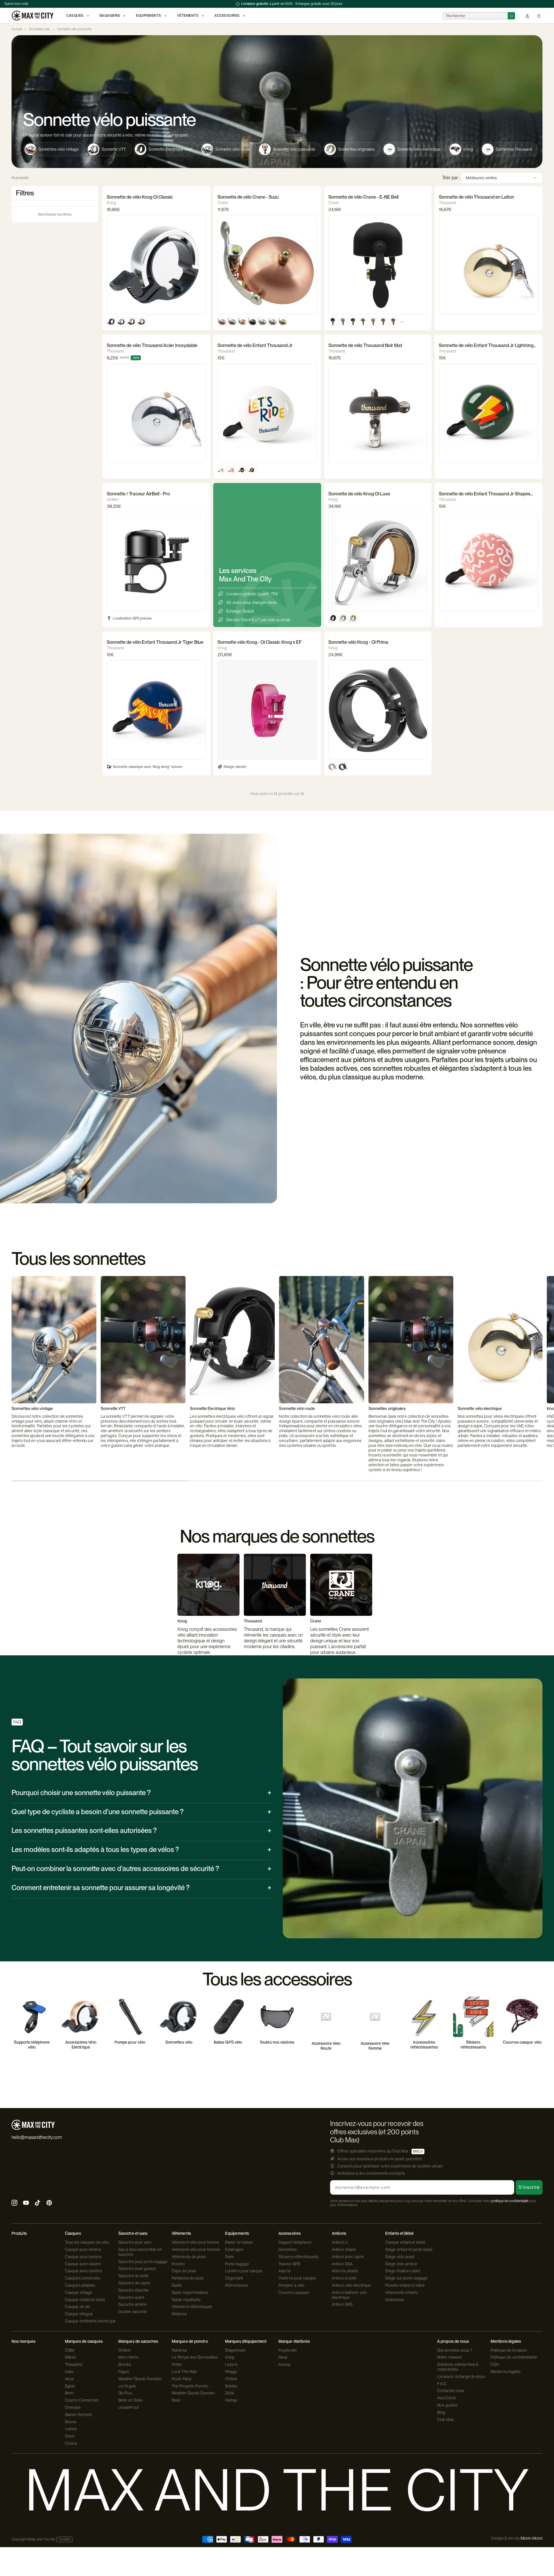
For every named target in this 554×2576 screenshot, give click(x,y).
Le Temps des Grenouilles (195, 2357)
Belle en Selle (130, 2400)
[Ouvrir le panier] (539, 16)
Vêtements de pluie (189, 2257)
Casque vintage (79, 2293)
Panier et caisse (239, 2242)
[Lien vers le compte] (527, 16)
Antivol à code (344, 2278)
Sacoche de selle (134, 2276)
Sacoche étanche (134, 2290)
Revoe (71, 2422)
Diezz (70, 2436)
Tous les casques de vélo (87, 2242)
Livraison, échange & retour (461, 2377)
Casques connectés (83, 2278)
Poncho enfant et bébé (405, 2285)
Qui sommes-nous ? (455, 2350)
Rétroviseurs (236, 2285)
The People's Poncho (190, 2386)
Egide (70, 2386)
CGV (495, 2364)
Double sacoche (133, 2312)
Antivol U (340, 2242)
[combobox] (475, 16)
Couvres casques (294, 2293)
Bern (69, 2393)
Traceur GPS (289, 2264)
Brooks (125, 2364)
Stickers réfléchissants (298, 2257)
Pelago (231, 2372)
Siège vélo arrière (401, 2264)
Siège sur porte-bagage (406, 2278)
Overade (73, 2407)
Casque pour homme (83, 2257)
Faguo (124, 2372)
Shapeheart (235, 2350)
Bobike (231, 2386)
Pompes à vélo (291, 2285)
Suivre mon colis (16, 4)
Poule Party (182, 2379)
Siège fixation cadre (403, 2271)
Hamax (231, 2400)
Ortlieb (125, 2350)
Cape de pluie (184, 2271)
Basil (176, 2400)
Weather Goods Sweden (140, 2379)
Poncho (178, 2264)
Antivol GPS (342, 2304)
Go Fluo (125, 2393)
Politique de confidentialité (514, 2357)
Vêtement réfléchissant (192, 2307)
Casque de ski (77, 2307)
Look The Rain (184, 2372)
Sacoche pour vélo (135, 2242)
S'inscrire (529, 2187)
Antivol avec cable (348, 2257)
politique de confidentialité (510, 2201)
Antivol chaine (344, 2249)
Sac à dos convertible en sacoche (140, 2252)
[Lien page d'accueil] (32, 16)
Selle (230, 2257)
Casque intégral (79, 2314)
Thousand (74, 2364)
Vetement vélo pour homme (196, 2249)
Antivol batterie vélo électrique (349, 2295)
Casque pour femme (83, 2249)
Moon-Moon (531, 2538)
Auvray (285, 2364)
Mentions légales (506, 2372)
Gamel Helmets (78, 2415)
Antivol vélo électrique (351, 2285)
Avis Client (446, 2398)
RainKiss (179, 2350)
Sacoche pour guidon (137, 2269)
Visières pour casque (297, 2278)
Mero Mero (128, 2357)
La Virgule (127, 2386)
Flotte (177, 2364)
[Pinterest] (49, 2203)
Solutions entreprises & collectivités (458, 2367)
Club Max (446, 2420)
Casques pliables (80, 2285)
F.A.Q (442, 2384)
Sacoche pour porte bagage (143, 2262)
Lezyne (232, 2364)
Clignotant (234, 2278)
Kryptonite (288, 2350)
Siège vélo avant (400, 2257)
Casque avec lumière (84, 2271)
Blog (441, 2412)
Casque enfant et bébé (85, 2300)
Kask (69, 2372)
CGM (70, 2350)
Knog (230, 2357)
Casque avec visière (83, 2264)
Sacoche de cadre (134, 2283)
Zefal (230, 2393)
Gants (177, 2285)
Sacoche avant (131, 2297)
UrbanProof (129, 2407)
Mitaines (179, 2314)
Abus (69, 2379)
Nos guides (447, 2405)
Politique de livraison (509, 2350)
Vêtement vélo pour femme (195, 2242)
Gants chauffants (186, 2300)
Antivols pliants (345, 2271)
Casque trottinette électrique (90, 2321)
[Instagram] (14, 2203)
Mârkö (71, 2357)
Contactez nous (451, 2391)
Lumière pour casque (244, 2271)
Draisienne (395, 2300)
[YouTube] (26, 2203)
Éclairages (234, 2249)
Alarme (285, 2271)
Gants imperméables (190, 2293)
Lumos (71, 2429)
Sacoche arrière (133, 2304)
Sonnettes (288, 2249)
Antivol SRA (342, 2264)
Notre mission (449, 2357)
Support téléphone (295, 2242)
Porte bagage (237, 2264)
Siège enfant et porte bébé (409, 2249)
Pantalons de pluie (188, 2278)
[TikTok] (38, 2203)
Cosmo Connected (82, 2400)
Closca (71, 2443)
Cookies (64, 2539)
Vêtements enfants (402, 2293)
